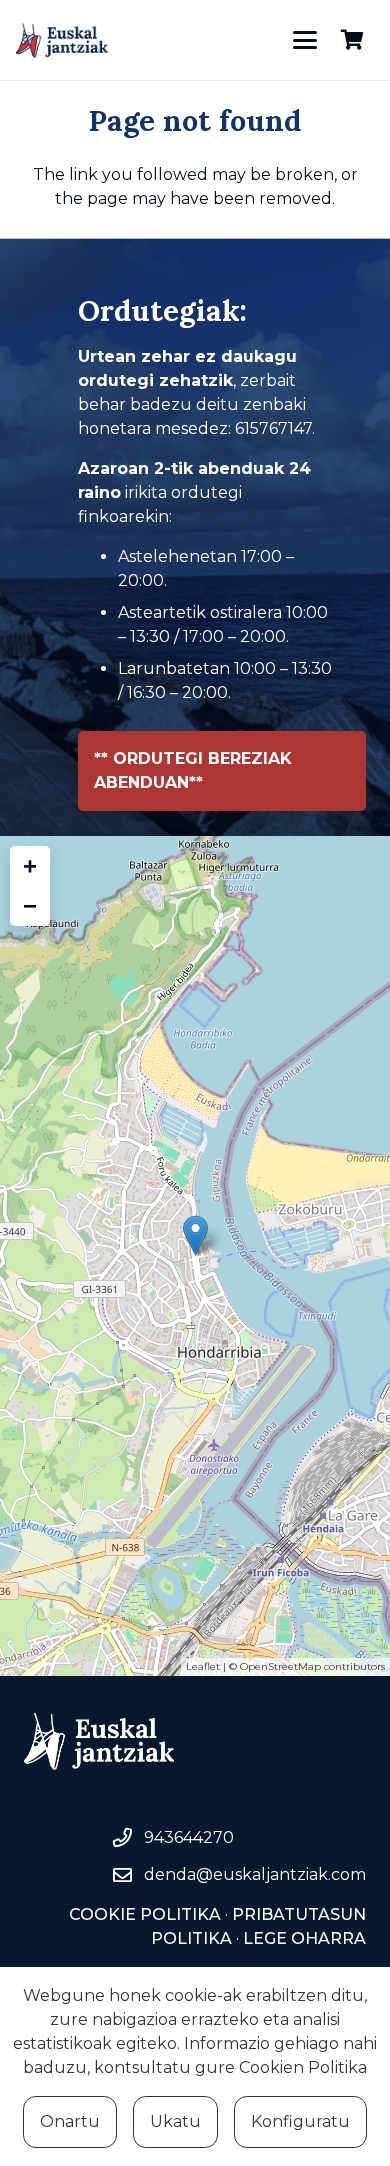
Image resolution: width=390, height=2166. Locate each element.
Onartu (70, 2121)
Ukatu (175, 2121)
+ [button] (30, 865)
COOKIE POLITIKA (145, 1914)
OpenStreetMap (280, 1666)
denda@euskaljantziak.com (255, 1874)
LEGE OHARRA (302, 1938)
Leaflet (203, 1666)
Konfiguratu (300, 2121)
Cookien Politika (303, 2067)
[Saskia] (352, 40)
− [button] (30, 905)
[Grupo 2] (62, 40)
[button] (305, 40)
